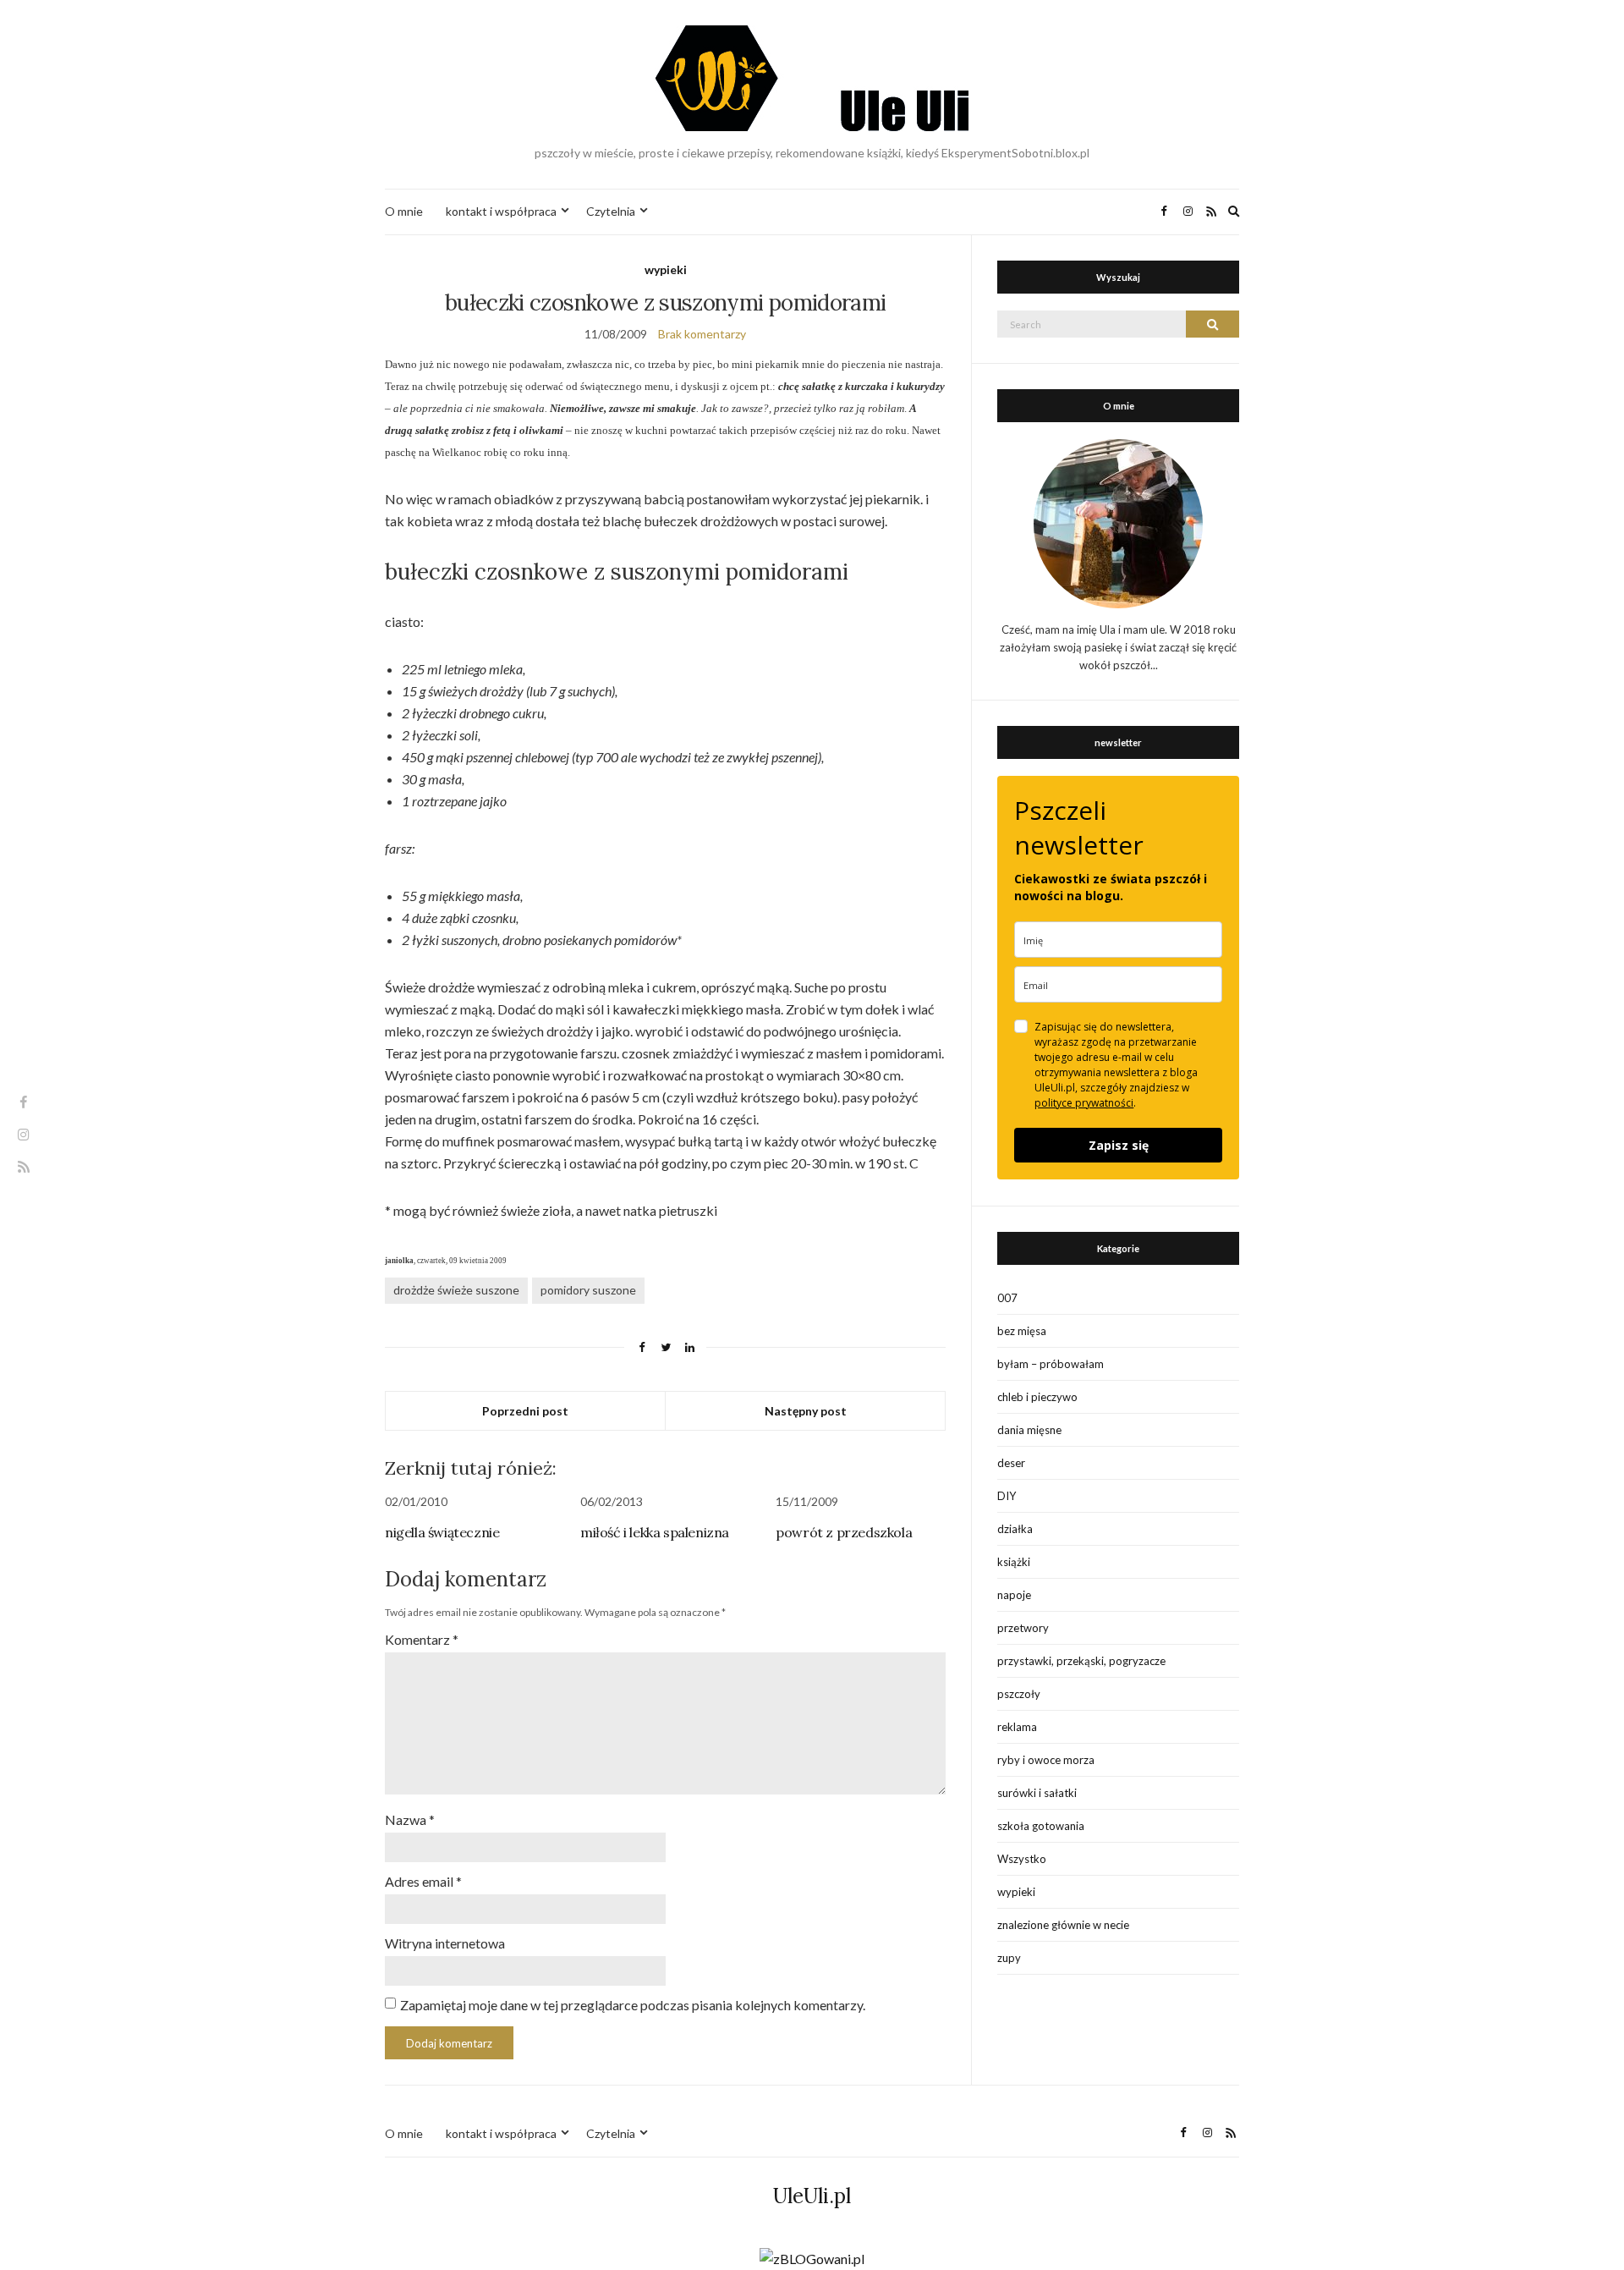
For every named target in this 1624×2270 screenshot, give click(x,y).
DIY (1007, 1496)
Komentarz (422, 1639)
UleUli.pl (812, 2196)
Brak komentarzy (702, 334)
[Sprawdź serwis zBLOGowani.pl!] (812, 2258)
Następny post (806, 1411)
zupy (1009, 1958)
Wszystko (1022, 1859)
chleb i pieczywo (1037, 1397)
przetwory (1023, 1628)
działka (1015, 1529)
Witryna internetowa (445, 1943)
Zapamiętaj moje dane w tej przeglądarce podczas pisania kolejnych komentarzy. (633, 2005)
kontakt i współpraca (501, 211)
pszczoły (1019, 1694)
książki (1014, 1562)
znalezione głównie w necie (1063, 1925)
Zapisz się (1119, 1145)
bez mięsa (1022, 1331)
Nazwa (410, 1819)
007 (1007, 1298)
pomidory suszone (588, 1290)
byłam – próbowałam (1051, 1364)
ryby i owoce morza (1046, 1760)
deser (1011, 1463)
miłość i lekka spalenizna (655, 1532)
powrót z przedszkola (844, 1532)
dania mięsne (1029, 1430)
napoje (1014, 1595)
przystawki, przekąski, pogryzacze (1081, 1661)
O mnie (404, 211)
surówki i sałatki (1037, 1793)
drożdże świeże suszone (456, 1290)
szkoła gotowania (1041, 1826)
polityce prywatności (1084, 1103)
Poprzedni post (525, 1411)
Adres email (423, 1881)
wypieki (666, 269)
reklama (1017, 1727)
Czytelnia (611, 211)
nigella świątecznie (442, 1532)
